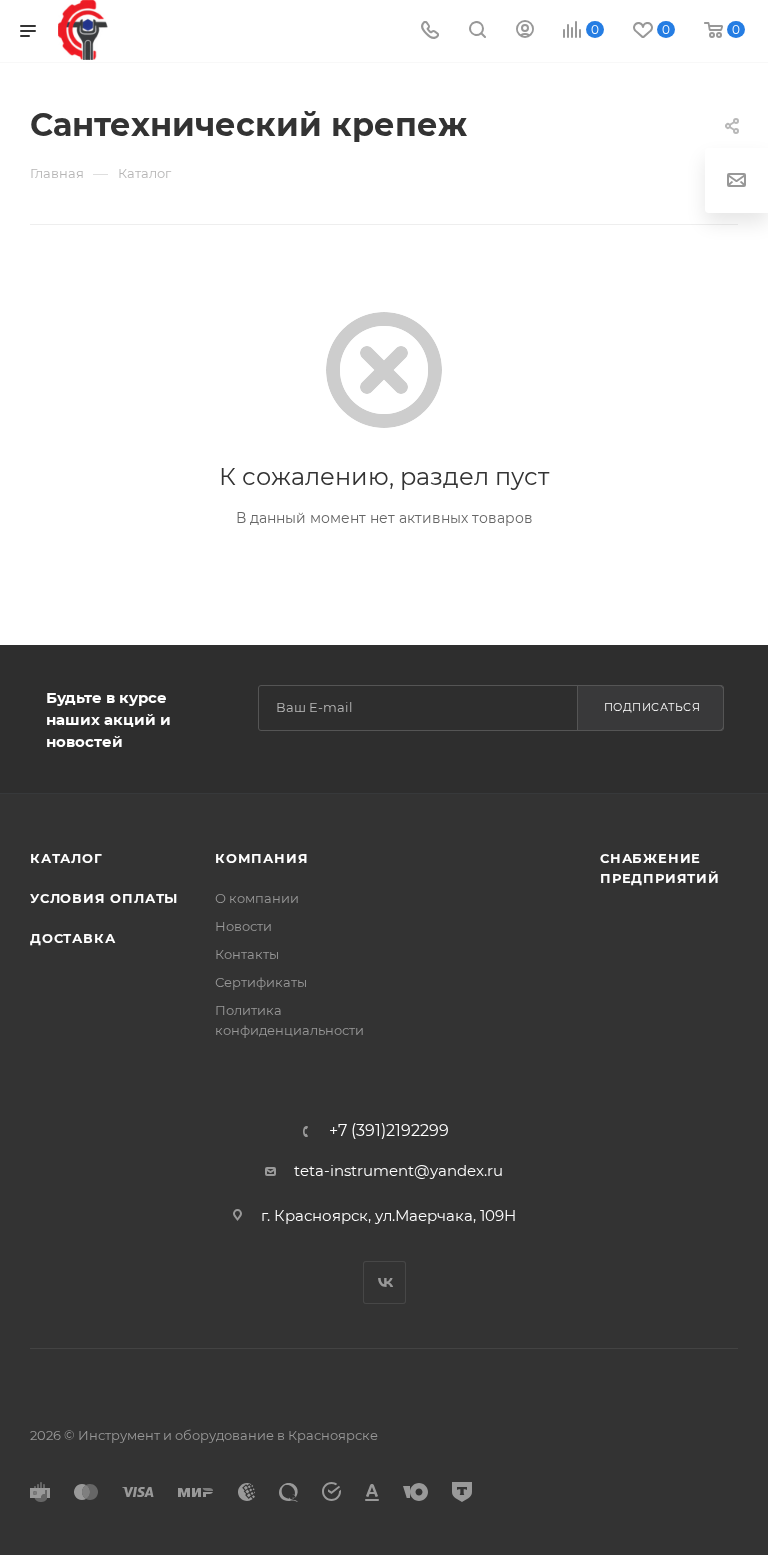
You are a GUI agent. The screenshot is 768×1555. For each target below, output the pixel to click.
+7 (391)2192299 (389, 1131)
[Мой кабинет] (525, 31)
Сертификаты (261, 982)
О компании (257, 898)
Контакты (247, 954)
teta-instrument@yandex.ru (398, 1170)
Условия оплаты (104, 898)
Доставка (72, 938)
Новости (243, 926)
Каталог (66, 858)
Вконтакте (384, 1282)
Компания (261, 858)
